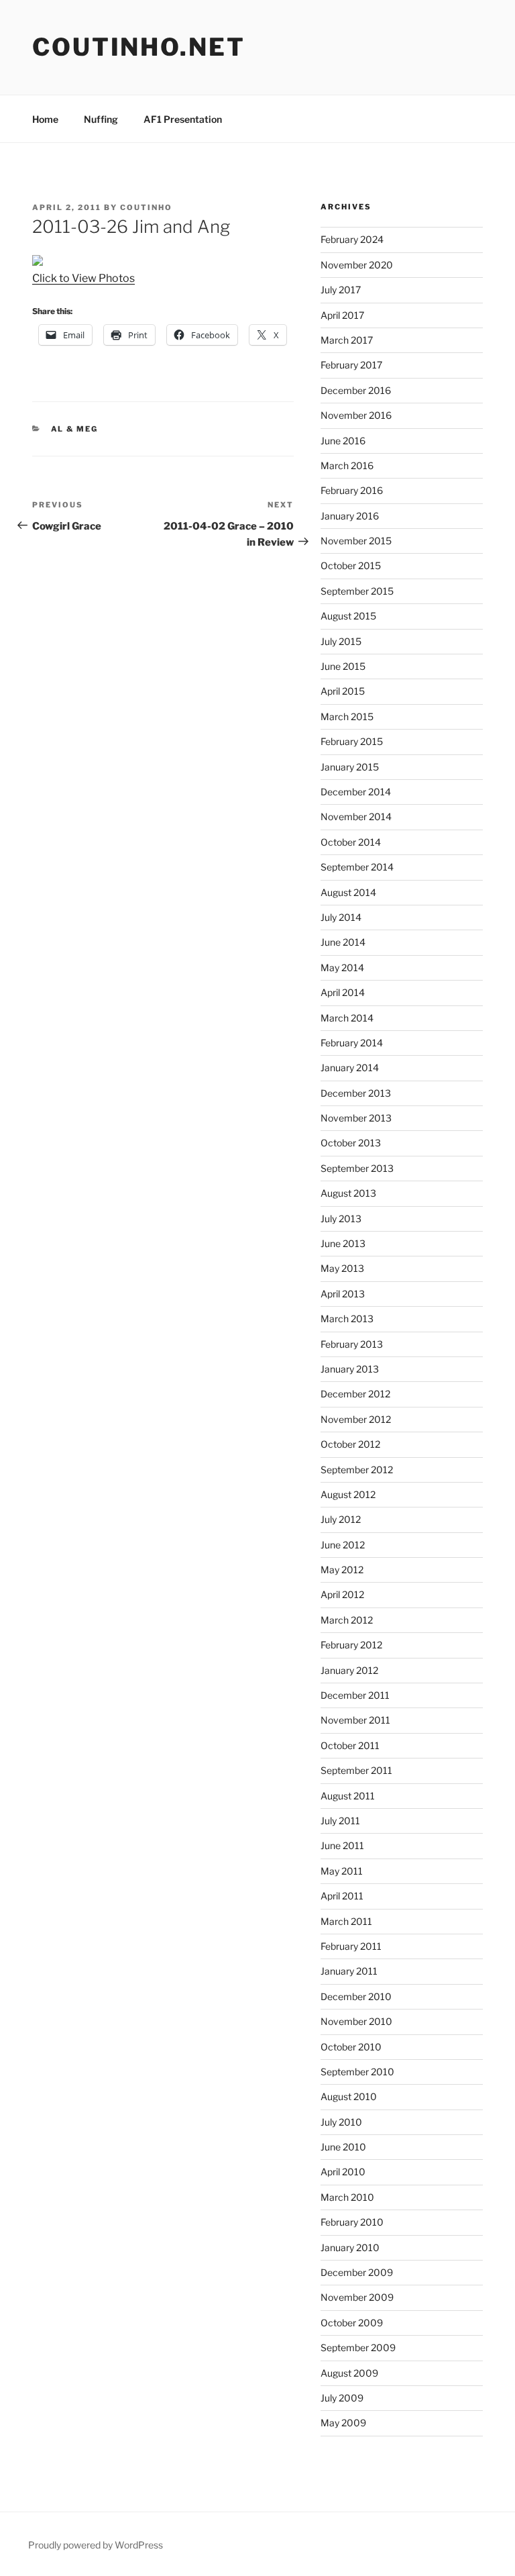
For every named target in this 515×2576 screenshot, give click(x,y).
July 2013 (341, 1219)
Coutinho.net (139, 47)
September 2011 (356, 1770)
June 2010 (343, 2147)
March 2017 (347, 340)
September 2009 (358, 2347)
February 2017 (351, 365)
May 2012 (342, 1570)
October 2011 (350, 1745)
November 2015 (356, 541)
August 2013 (348, 1193)
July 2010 (341, 2122)
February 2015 (352, 741)
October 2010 (351, 2047)
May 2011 (342, 1871)
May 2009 (343, 2423)
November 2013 (356, 1118)
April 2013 (343, 1294)
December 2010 (356, 1996)
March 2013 (347, 1319)
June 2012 (343, 1545)
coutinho (146, 207)
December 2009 (357, 2272)
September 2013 (357, 1168)
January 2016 (350, 516)
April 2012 (342, 1594)
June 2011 (342, 1845)
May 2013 (342, 1268)
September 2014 (357, 867)
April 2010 (343, 2172)
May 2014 (342, 968)
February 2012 (351, 1645)
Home (45, 119)
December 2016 (356, 390)
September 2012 (357, 1470)
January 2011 (349, 1971)
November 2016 (356, 415)
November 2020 (357, 265)
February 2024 (352, 239)
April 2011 (342, 1896)
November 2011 (355, 1720)
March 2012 (347, 1620)
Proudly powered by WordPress (96, 2545)
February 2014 (352, 1043)
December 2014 (356, 792)
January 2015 (350, 767)
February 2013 (352, 1344)
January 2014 (350, 1068)
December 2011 (355, 1695)
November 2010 (356, 2021)
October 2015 (351, 565)
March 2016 (347, 465)
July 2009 (342, 2398)
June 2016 (343, 441)
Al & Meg (75, 429)
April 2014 (343, 992)
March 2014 (347, 1018)
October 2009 (352, 2323)
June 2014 (343, 942)
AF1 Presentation (183, 119)
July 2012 (341, 1519)
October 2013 (351, 1143)
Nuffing (101, 119)
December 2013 (356, 1093)
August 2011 (348, 1796)
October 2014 (351, 842)
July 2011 (340, 1821)
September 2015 (357, 591)
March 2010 (347, 2197)
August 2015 (348, 616)
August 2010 (349, 2096)
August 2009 (349, 2373)
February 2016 (352, 490)
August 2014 (348, 892)
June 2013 (343, 1243)
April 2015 (343, 691)
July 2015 (341, 641)
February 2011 (351, 1946)
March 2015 (347, 716)
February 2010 (352, 2222)
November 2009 (357, 2297)
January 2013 (350, 1369)
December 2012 (355, 1394)
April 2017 (342, 315)
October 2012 (350, 1444)
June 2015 (343, 666)
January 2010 (350, 2247)
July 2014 (341, 917)
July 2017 (341, 290)
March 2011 (346, 1921)
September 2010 (357, 2072)
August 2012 (348, 1494)
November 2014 (356, 816)
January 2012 (349, 1670)
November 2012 (356, 1419)
